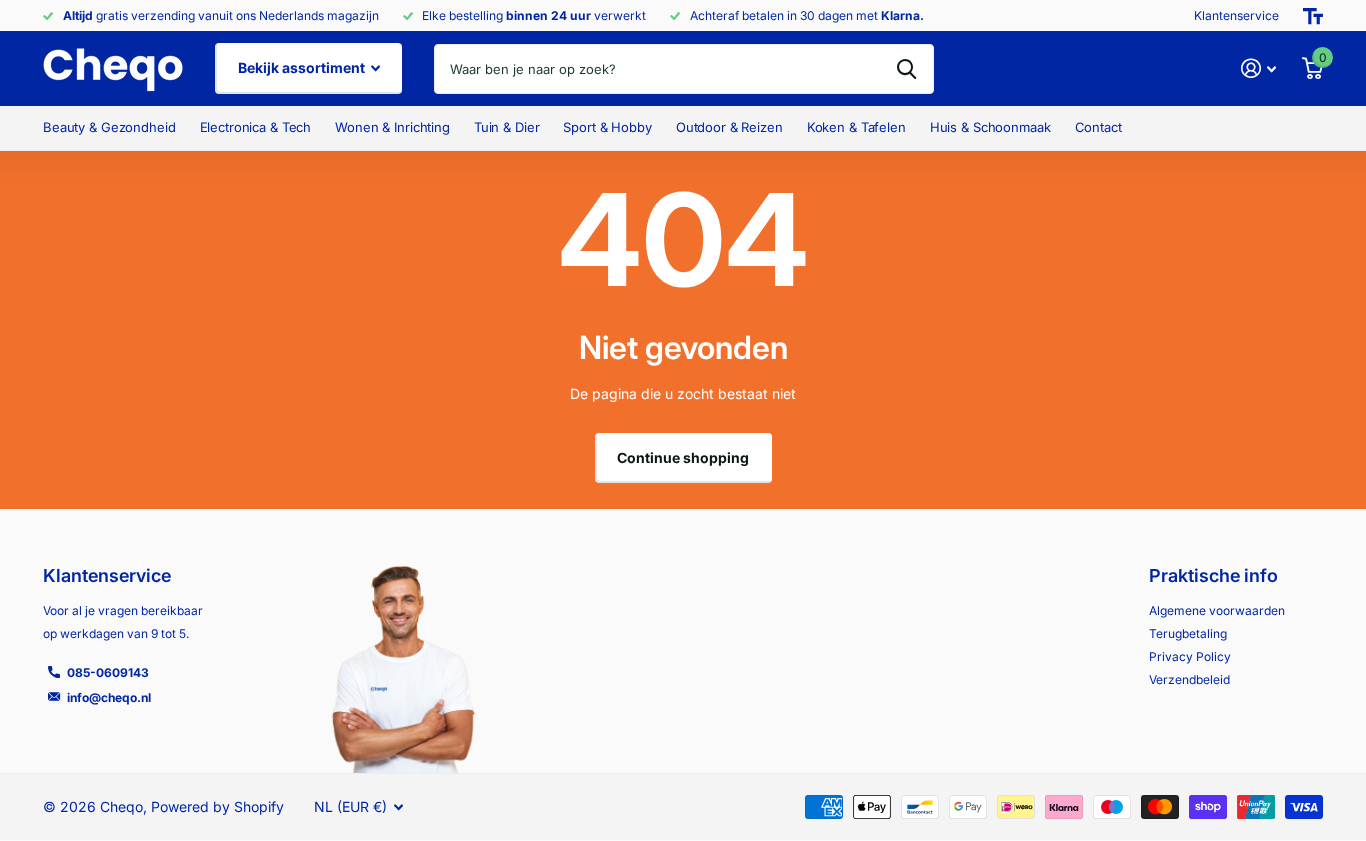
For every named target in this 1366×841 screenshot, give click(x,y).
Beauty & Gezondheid (109, 127)
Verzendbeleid (1189, 679)
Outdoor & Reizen (729, 127)
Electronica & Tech (256, 127)
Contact (1098, 127)
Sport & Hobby (607, 127)
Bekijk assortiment (303, 67)
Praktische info (1213, 575)
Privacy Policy (1190, 656)
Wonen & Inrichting (392, 127)
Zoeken (906, 69)
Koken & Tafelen (856, 127)
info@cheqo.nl (109, 697)
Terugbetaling (1188, 633)
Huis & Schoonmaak (990, 127)
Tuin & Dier (507, 127)
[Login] (1258, 68)
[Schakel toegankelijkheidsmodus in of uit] (1313, 16)
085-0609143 (108, 672)
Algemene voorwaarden (1217, 610)
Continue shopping (683, 457)
